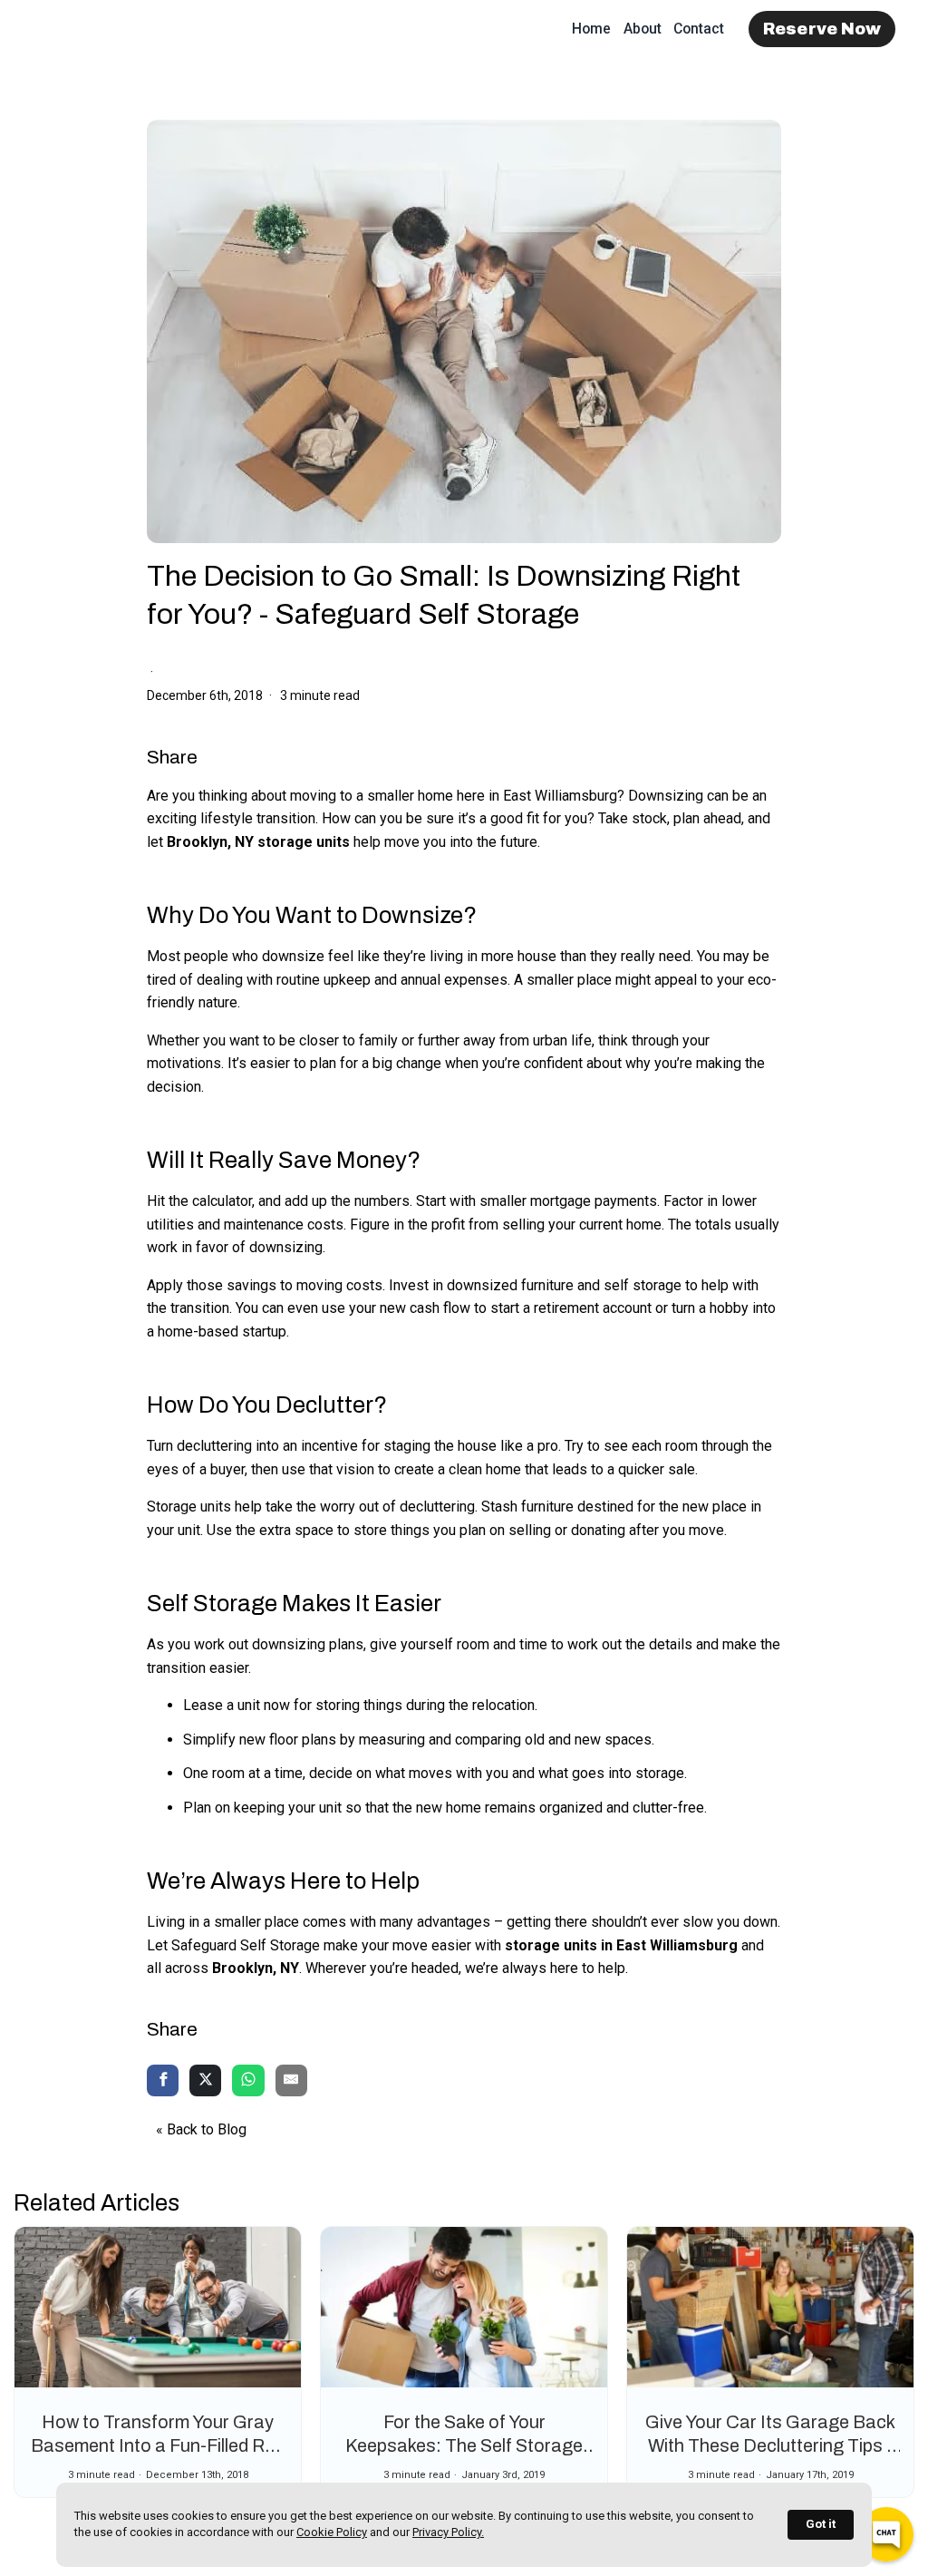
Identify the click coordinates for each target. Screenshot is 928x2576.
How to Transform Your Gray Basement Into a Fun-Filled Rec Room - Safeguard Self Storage (158, 2445)
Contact (699, 29)
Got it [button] (821, 2524)
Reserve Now (822, 29)
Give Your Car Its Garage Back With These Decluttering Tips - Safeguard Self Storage (770, 2445)
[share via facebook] (163, 2082)
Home (591, 29)
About (643, 29)
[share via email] (291, 2082)
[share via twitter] (205, 2082)
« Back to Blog (201, 2129)
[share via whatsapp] (248, 2082)
